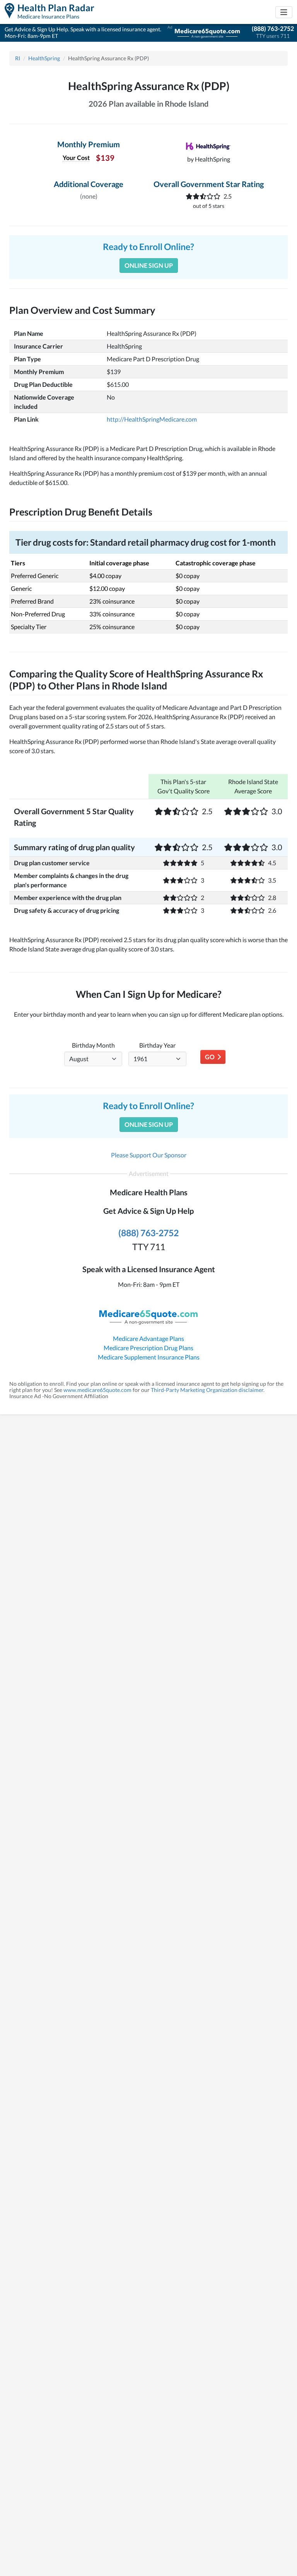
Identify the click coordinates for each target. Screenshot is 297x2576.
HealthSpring (44, 58)
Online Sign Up (149, 265)
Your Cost (76, 157)
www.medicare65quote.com (97, 1390)
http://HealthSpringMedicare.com (152, 419)
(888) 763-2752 (273, 28)
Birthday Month (93, 1045)
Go (211, 1057)
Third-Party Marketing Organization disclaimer (207, 1390)
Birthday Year (157, 1045)
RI (18, 58)
